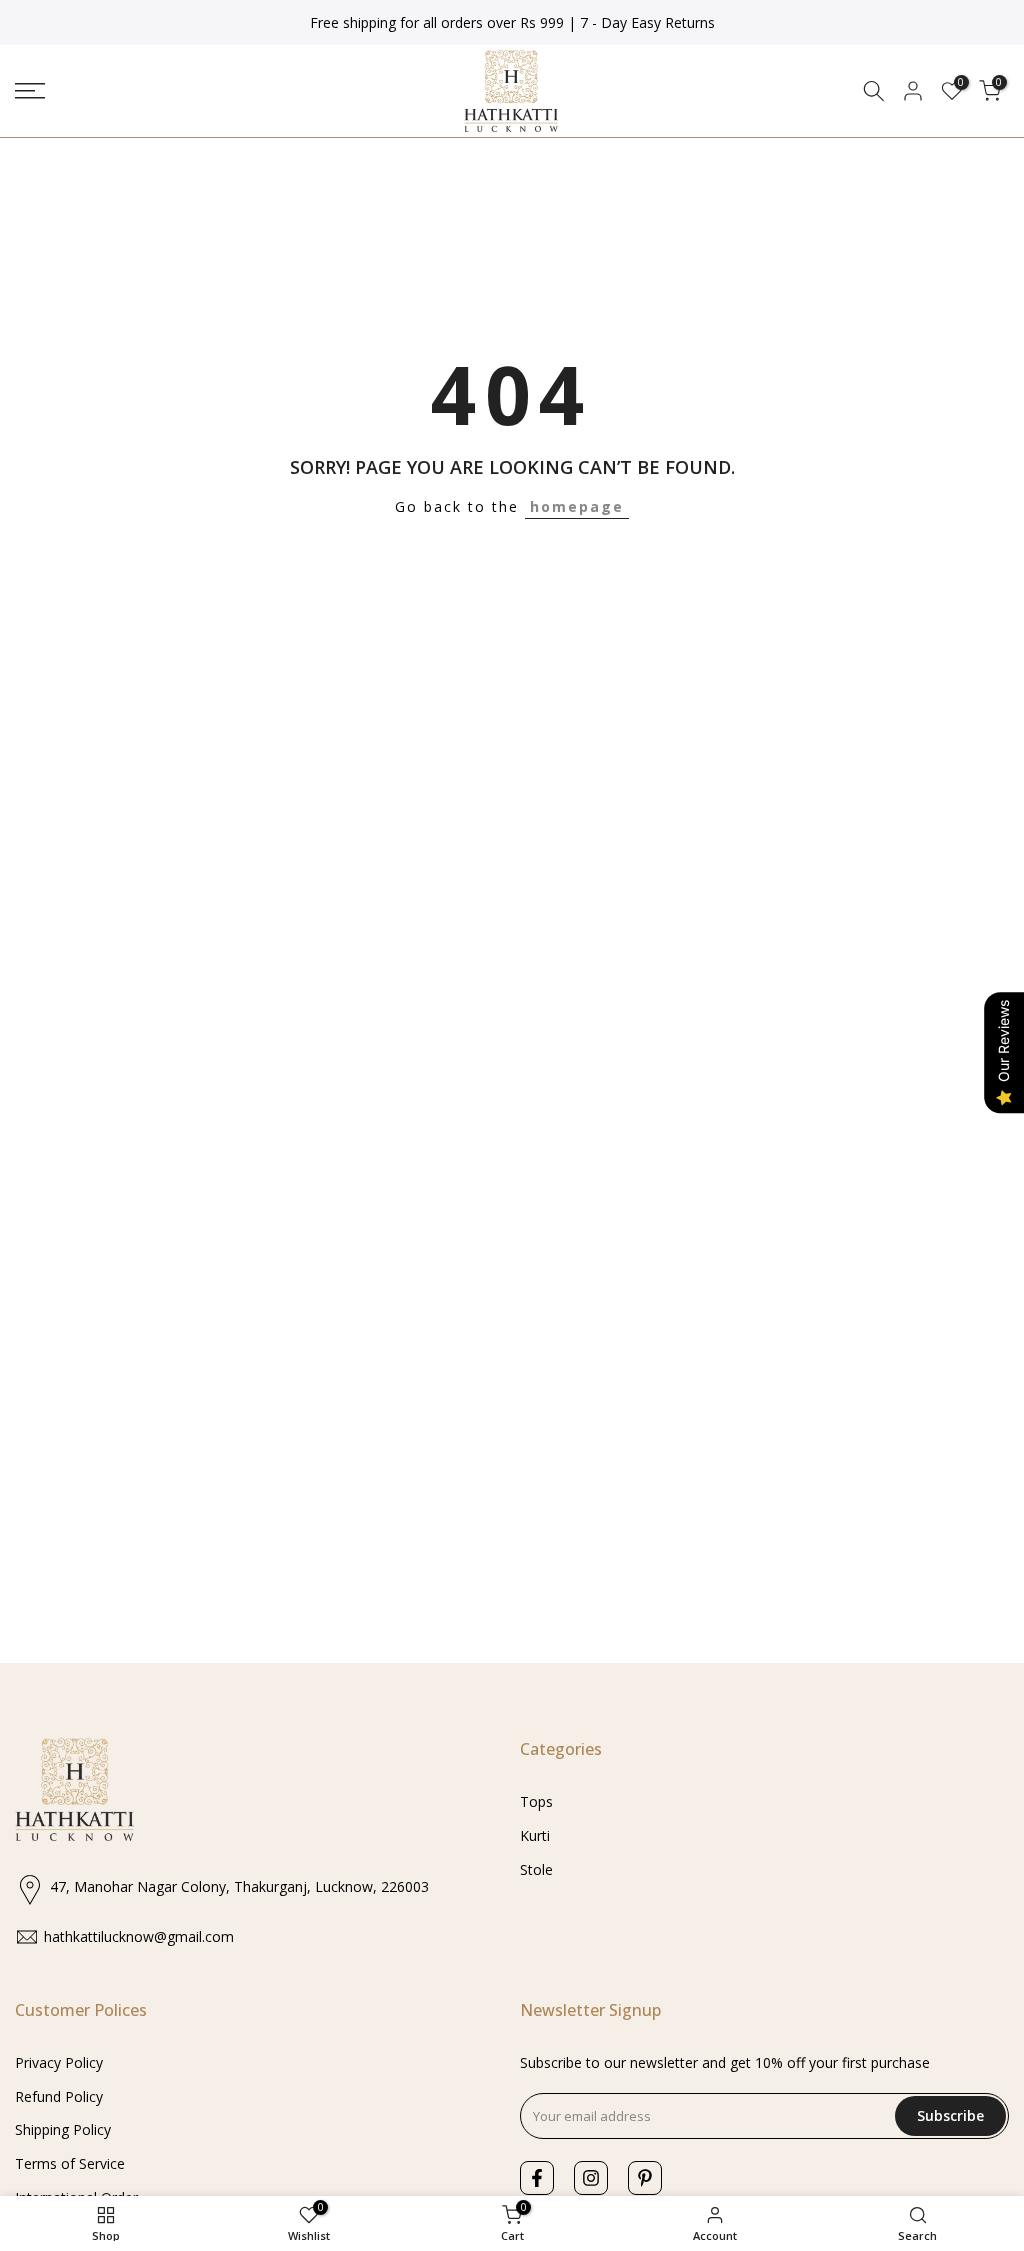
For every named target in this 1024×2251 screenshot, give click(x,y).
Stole (536, 1869)
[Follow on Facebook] (537, 2178)
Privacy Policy (59, 2062)
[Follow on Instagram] (591, 2178)
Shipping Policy (63, 2129)
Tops (536, 1801)
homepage (577, 506)
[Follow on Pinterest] (645, 2178)
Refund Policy (59, 2096)
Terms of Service (70, 2163)
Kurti (535, 1835)
